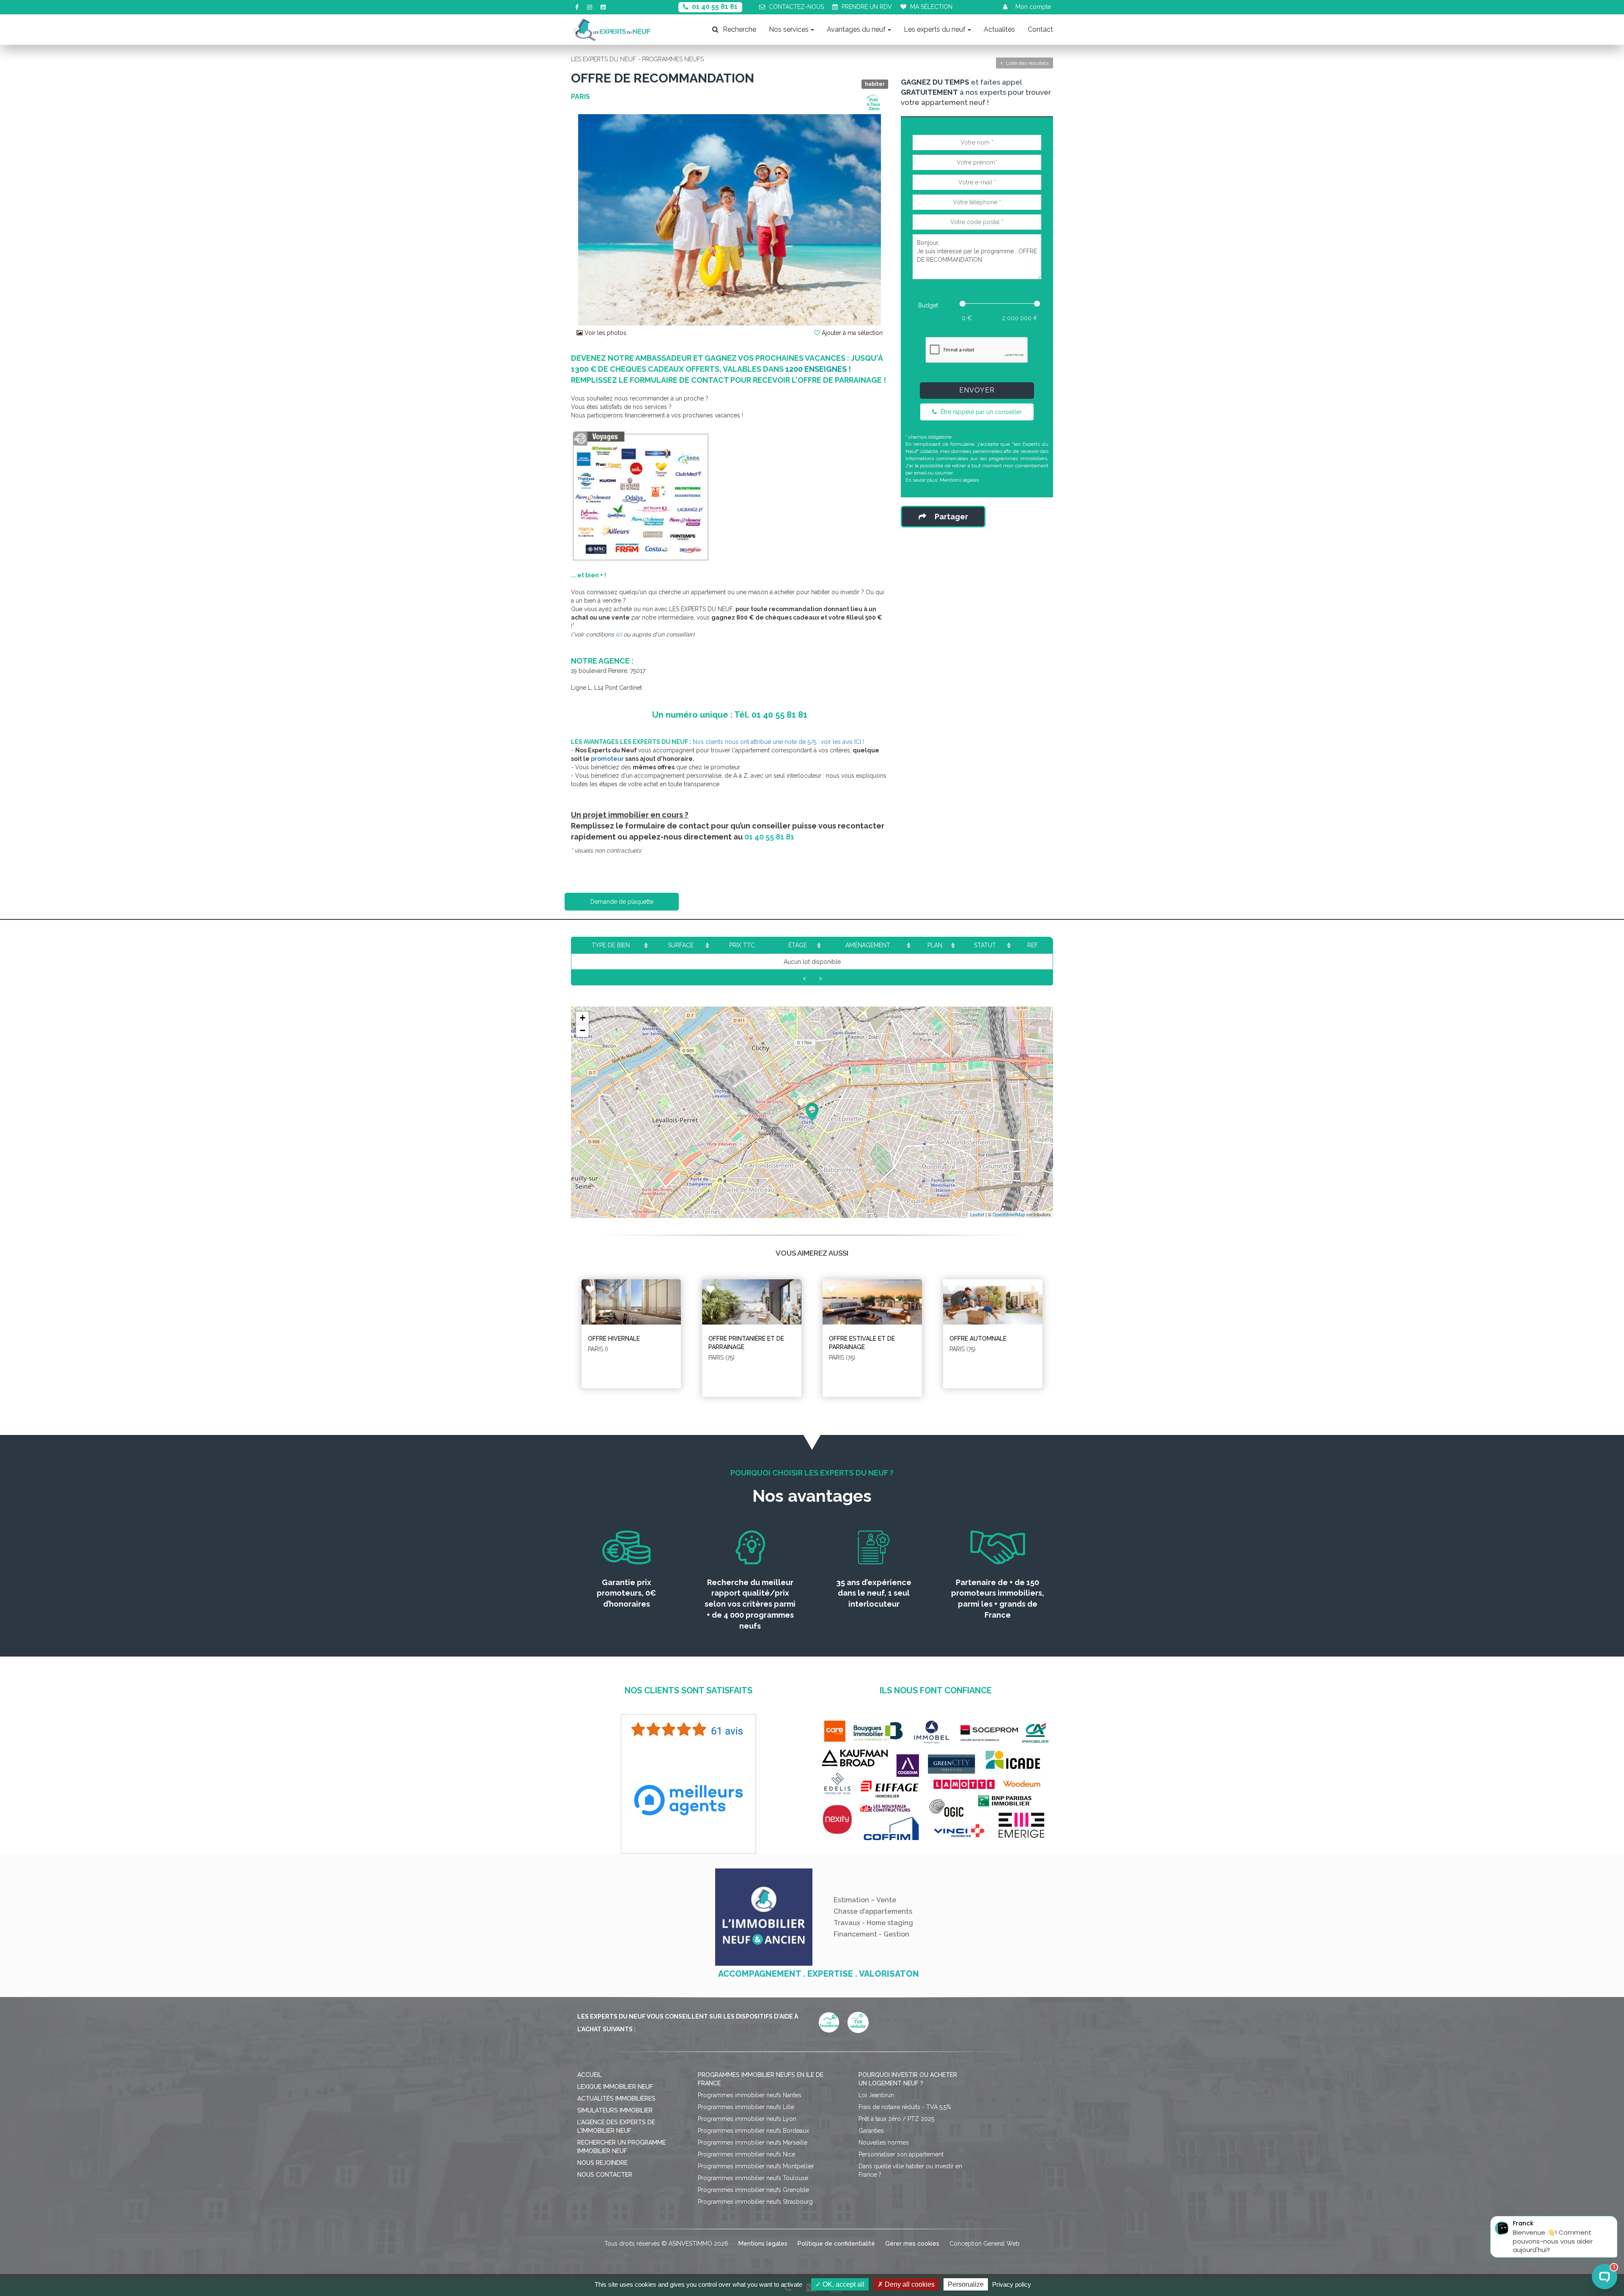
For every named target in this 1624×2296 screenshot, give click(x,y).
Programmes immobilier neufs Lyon (747, 2119)
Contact (1040, 29)
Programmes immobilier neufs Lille (746, 2107)
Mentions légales (959, 480)
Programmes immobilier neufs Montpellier (756, 2166)
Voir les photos (605, 333)
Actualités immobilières (616, 2098)
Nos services (789, 29)
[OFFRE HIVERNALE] (631, 1302)
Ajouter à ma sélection (851, 333)
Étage (798, 945)
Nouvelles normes (884, 2142)
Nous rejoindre (602, 2163)
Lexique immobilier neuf (615, 2087)
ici (618, 634)
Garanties (871, 2131)
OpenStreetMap (1009, 1214)
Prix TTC (742, 945)
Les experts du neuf (935, 29)
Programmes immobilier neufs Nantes (750, 2095)
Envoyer (977, 390)
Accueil (590, 2075)
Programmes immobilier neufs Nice (746, 2154)
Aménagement (868, 945)
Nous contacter (605, 2175)
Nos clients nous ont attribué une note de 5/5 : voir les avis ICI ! (778, 742)
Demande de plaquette (622, 902)
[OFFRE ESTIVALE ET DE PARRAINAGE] (872, 1302)
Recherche (739, 29)
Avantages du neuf (856, 29)
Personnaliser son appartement (901, 2154)
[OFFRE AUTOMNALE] (993, 1302)
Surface (681, 945)
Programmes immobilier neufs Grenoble (753, 2190)
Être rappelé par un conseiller (980, 412)
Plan (935, 945)
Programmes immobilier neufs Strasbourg (755, 2202)
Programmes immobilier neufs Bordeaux (753, 2131)
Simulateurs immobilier (615, 2110)
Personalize (966, 2284)
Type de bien (611, 945)
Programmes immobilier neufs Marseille (753, 2142)
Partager (951, 517)
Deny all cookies (909, 2284)
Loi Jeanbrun (876, 2095)
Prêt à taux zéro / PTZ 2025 (896, 2119)
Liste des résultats (1026, 63)
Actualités (999, 29)
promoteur (607, 759)
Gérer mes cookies (912, 2244)
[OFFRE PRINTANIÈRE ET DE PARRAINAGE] (752, 1302)
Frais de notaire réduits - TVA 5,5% (905, 2107)
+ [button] (583, 1018)
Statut (985, 945)
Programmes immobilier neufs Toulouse (753, 2178)
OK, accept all (843, 2284)
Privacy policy (1012, 2284)
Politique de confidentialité (836, 2244)
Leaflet (977, 1214)
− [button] (583, 1030)
